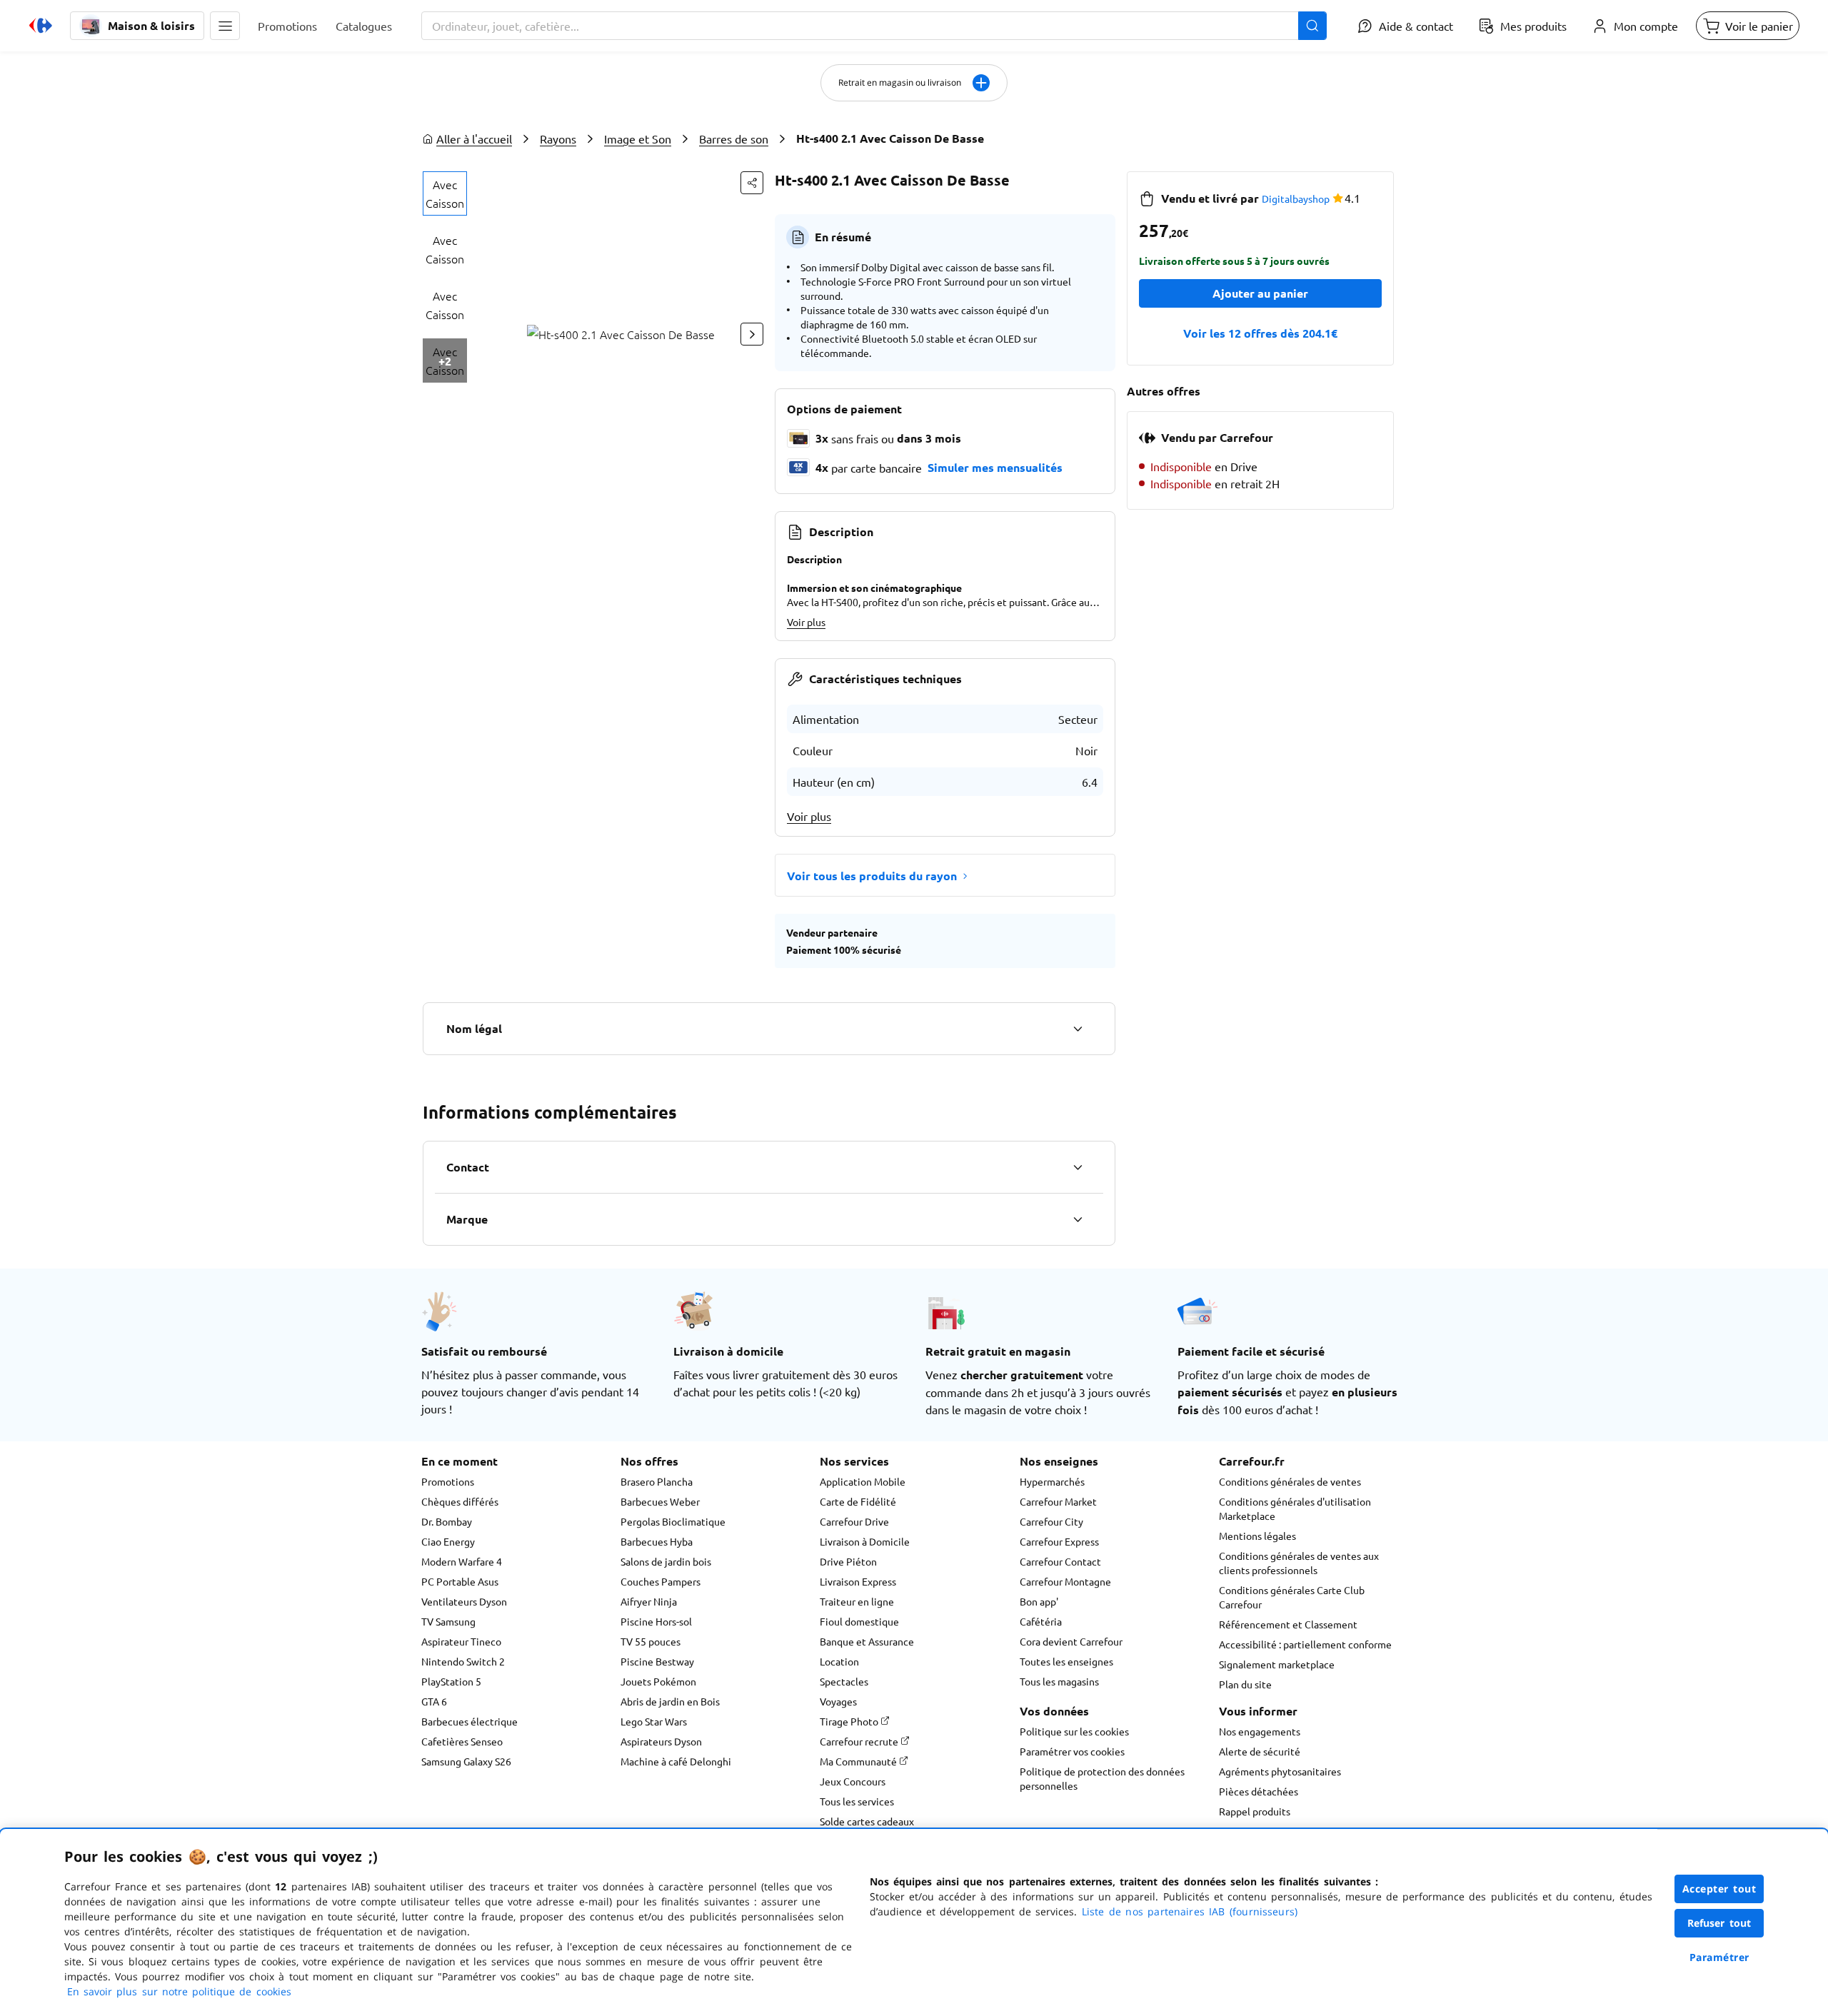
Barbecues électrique (469, 1721)
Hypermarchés (1052, 1481)
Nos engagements (1260, 1731)
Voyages (838, 1701)
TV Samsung (448, 1621)
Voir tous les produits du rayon (872, 876)
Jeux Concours (853, 1781)
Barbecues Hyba (657, 1541)
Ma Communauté (859, 1761)
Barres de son (734, 138)
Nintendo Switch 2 (463, 1661)
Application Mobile (863, 1481)
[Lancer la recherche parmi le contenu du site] (1312, 26)
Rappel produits (1255, 1811)
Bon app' (1039, 1601)
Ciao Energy (448, 1541)
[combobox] (874, 26)
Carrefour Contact (1060, 1561)
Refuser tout (1719, 1923)
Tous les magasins (1059, 1681)
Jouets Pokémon (658, 1681)
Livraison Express (858, 1581)
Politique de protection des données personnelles (1102, 1778)
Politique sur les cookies (1074, 1731)
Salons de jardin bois (666, 1561)
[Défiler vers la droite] (752, 334)
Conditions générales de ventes (1290, 1481)
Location (839, 1661)
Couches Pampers (661, 1581)
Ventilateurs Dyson (464, 1601)
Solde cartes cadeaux (867, 1821)
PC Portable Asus (460, 1581)
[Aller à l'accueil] (41, 26)
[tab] (445, 193)
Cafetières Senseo (462, 1741)
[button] (225, 26)
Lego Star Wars (654, 1721)
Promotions (448, 1481)
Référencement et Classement (1288, 1624)
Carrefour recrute (860, 1741)
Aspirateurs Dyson (661, 1741)
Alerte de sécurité (1260, 1751)
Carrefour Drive (854, 1521)
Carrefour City (1051, 1521)
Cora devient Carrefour (1071, 1641)
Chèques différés (460, 1501)
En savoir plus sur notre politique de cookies (179, 1991)
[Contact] (1078, 1167)
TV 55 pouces (651, 1641)
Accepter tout (1719, 1889)
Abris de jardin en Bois (670, 1701)
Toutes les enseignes (1066, 1661)
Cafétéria (1041, 1621)
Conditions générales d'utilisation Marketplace (1295, 1508)
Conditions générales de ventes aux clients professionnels (1299, 1563)
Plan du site (1245, 1684)
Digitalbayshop (1296, 198)
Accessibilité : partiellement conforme (1305, 1644)
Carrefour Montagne (1065, 1581)
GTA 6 (434, 1701)
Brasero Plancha (657, 1481)
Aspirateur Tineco (461, 1641)
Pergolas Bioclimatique (673, 1521)
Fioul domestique (859, 1621)
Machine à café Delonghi (676, 1761)
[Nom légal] (1078, 1029)
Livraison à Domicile (865, 1541)
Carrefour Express (1059, 1541)
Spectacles (844, 1681)
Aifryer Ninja (649, 1601)
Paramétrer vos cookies (1072, 1751)
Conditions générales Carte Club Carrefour (1292, 1597)
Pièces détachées (1259, 1791)
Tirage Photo (850, 1721)
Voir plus (806, 622)
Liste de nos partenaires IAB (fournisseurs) (1190, 1911)
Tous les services (857, 1801)
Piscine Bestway (657, 1661)
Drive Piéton (848, 1561)
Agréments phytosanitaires (1280, 1771)
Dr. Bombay (447, 1521)
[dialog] (914, 1922)
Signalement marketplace (1277, 1664)
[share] (752, 183)
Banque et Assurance (867, 1641)
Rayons (558, 138)
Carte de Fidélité (858, 1501)
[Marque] (1078, 1219)
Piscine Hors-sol (656, 1621)
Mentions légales (1257, 1536)
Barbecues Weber (660, 1501)
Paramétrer (1719, 1957)
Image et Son (638, 138)
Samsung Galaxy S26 (466, 1761)
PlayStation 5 (451, 1681)
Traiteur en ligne (857, 1601)
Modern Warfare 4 (462, 1561)
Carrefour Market (1058, 1501)
